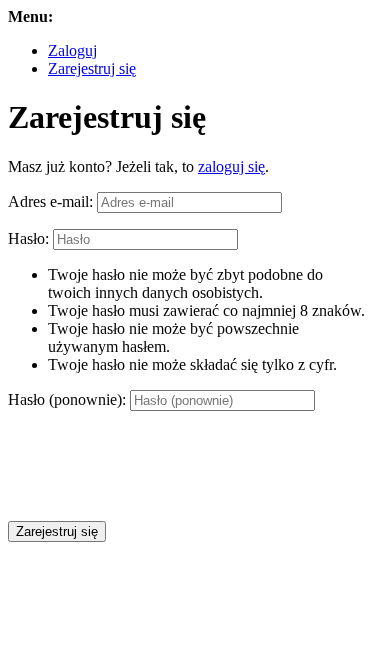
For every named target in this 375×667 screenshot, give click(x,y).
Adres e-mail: (50, 201)
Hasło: (28, 238)
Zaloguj (72, 50)
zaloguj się (231, 166)
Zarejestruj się (92, 68)
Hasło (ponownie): (67, 399)
